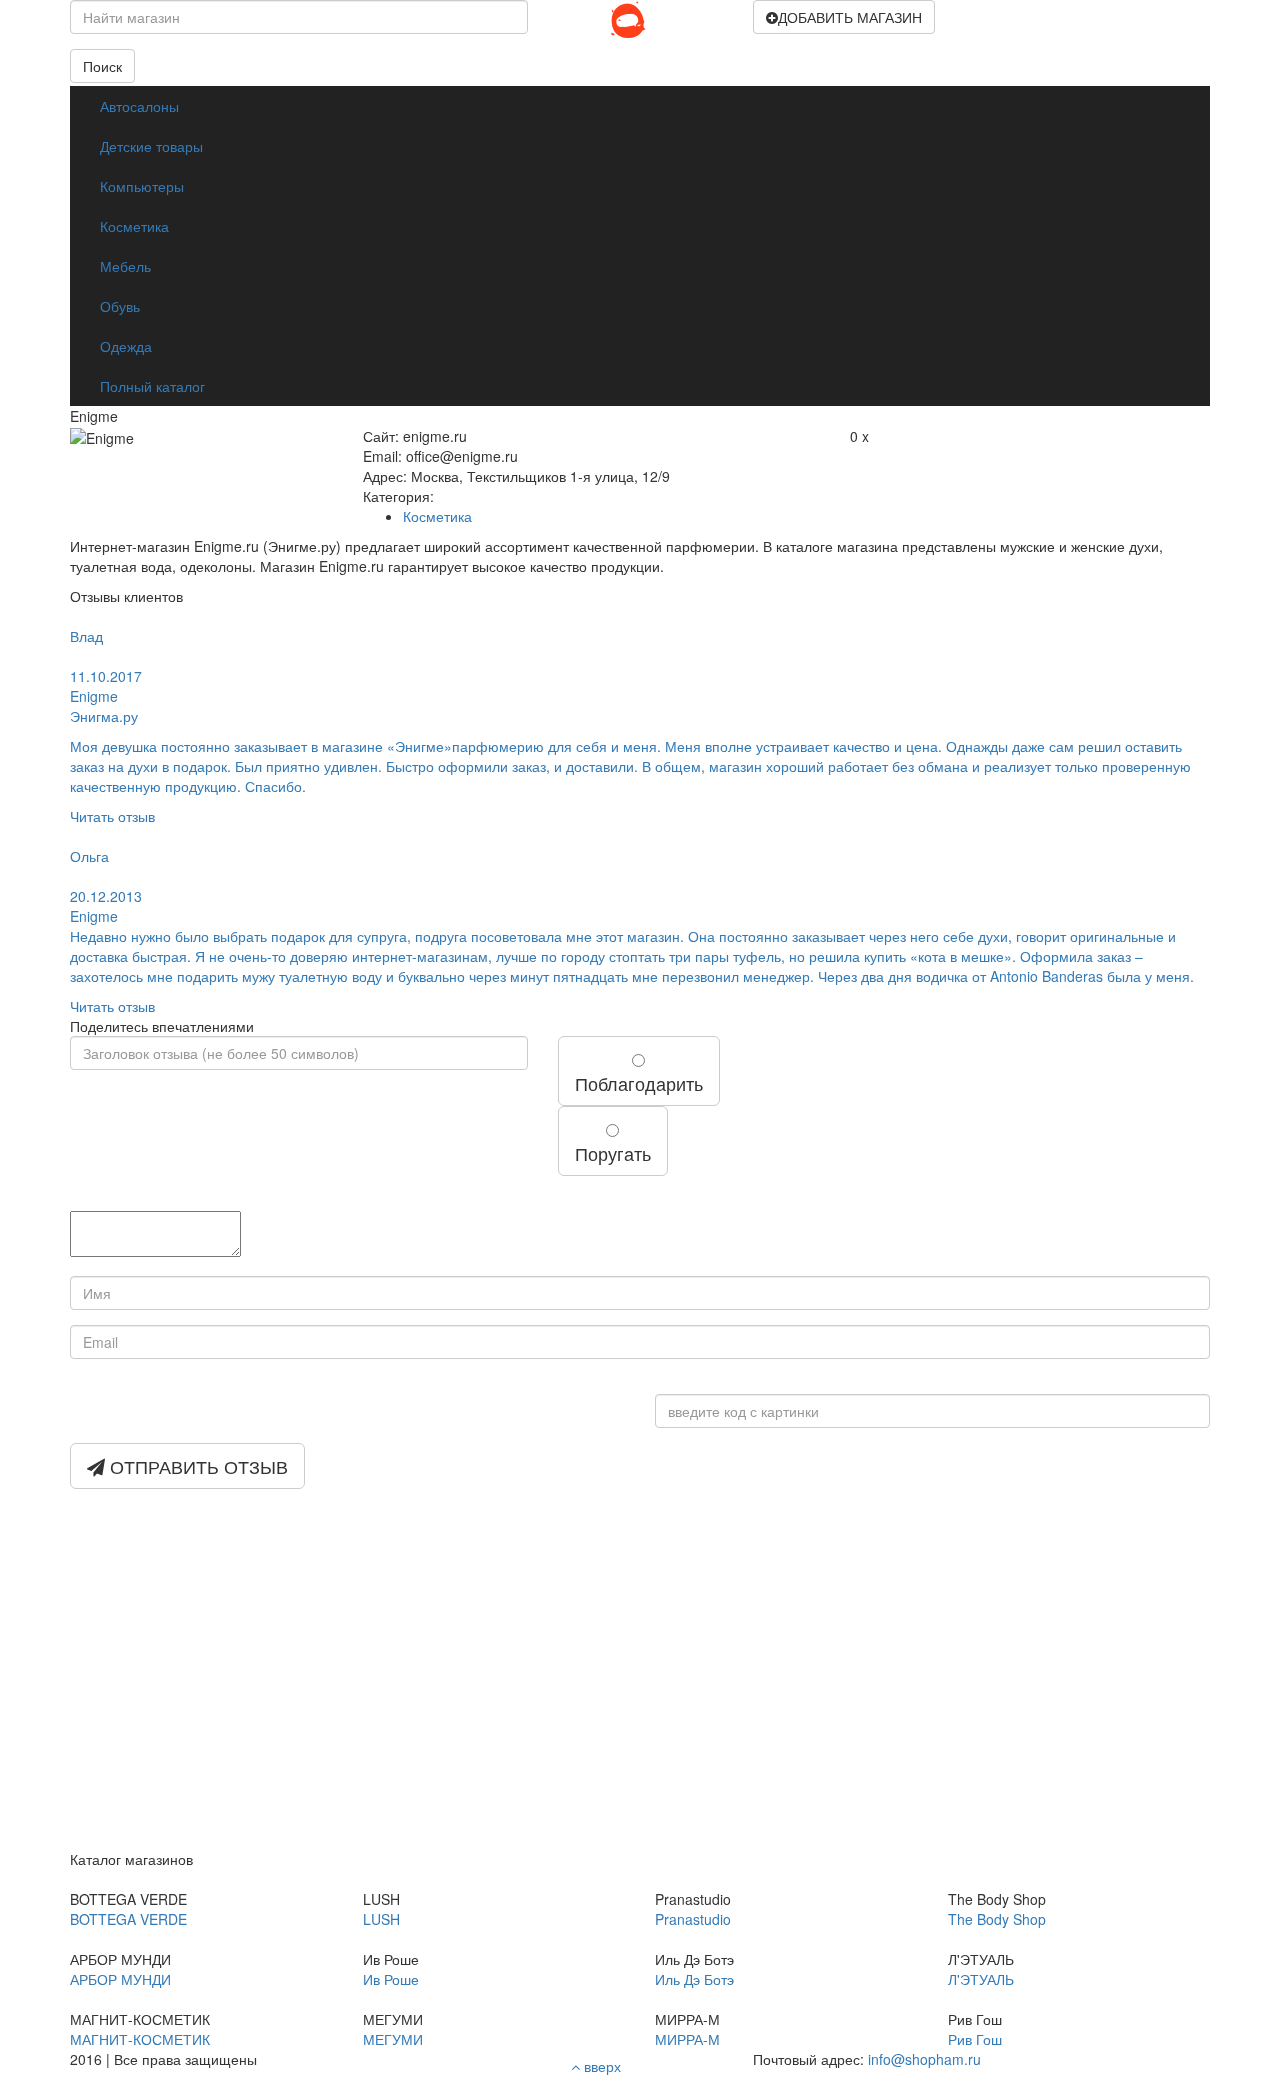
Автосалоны (139, 106)
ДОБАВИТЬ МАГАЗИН (850, 17)
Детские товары (151, 146)
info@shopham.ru (924, 2059)
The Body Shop (997, 1919)
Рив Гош (975, 2039)
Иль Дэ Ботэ (694, 1979)
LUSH (381, 1919)
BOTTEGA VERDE (128, 1919)
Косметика (134, 226)
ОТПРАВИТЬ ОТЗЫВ (196, 1466)
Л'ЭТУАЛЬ (981, 1979)
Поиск (102, 66)
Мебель (125, 266)
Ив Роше (391, 1979)
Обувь (120, 306)
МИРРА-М (687, 2039)
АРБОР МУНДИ (120, 1979)
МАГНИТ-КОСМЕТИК (140, 2039)
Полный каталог (152, 386)
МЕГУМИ (393, 2039)
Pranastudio (693, 1919)
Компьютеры (142, 186)
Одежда (126, 346)
